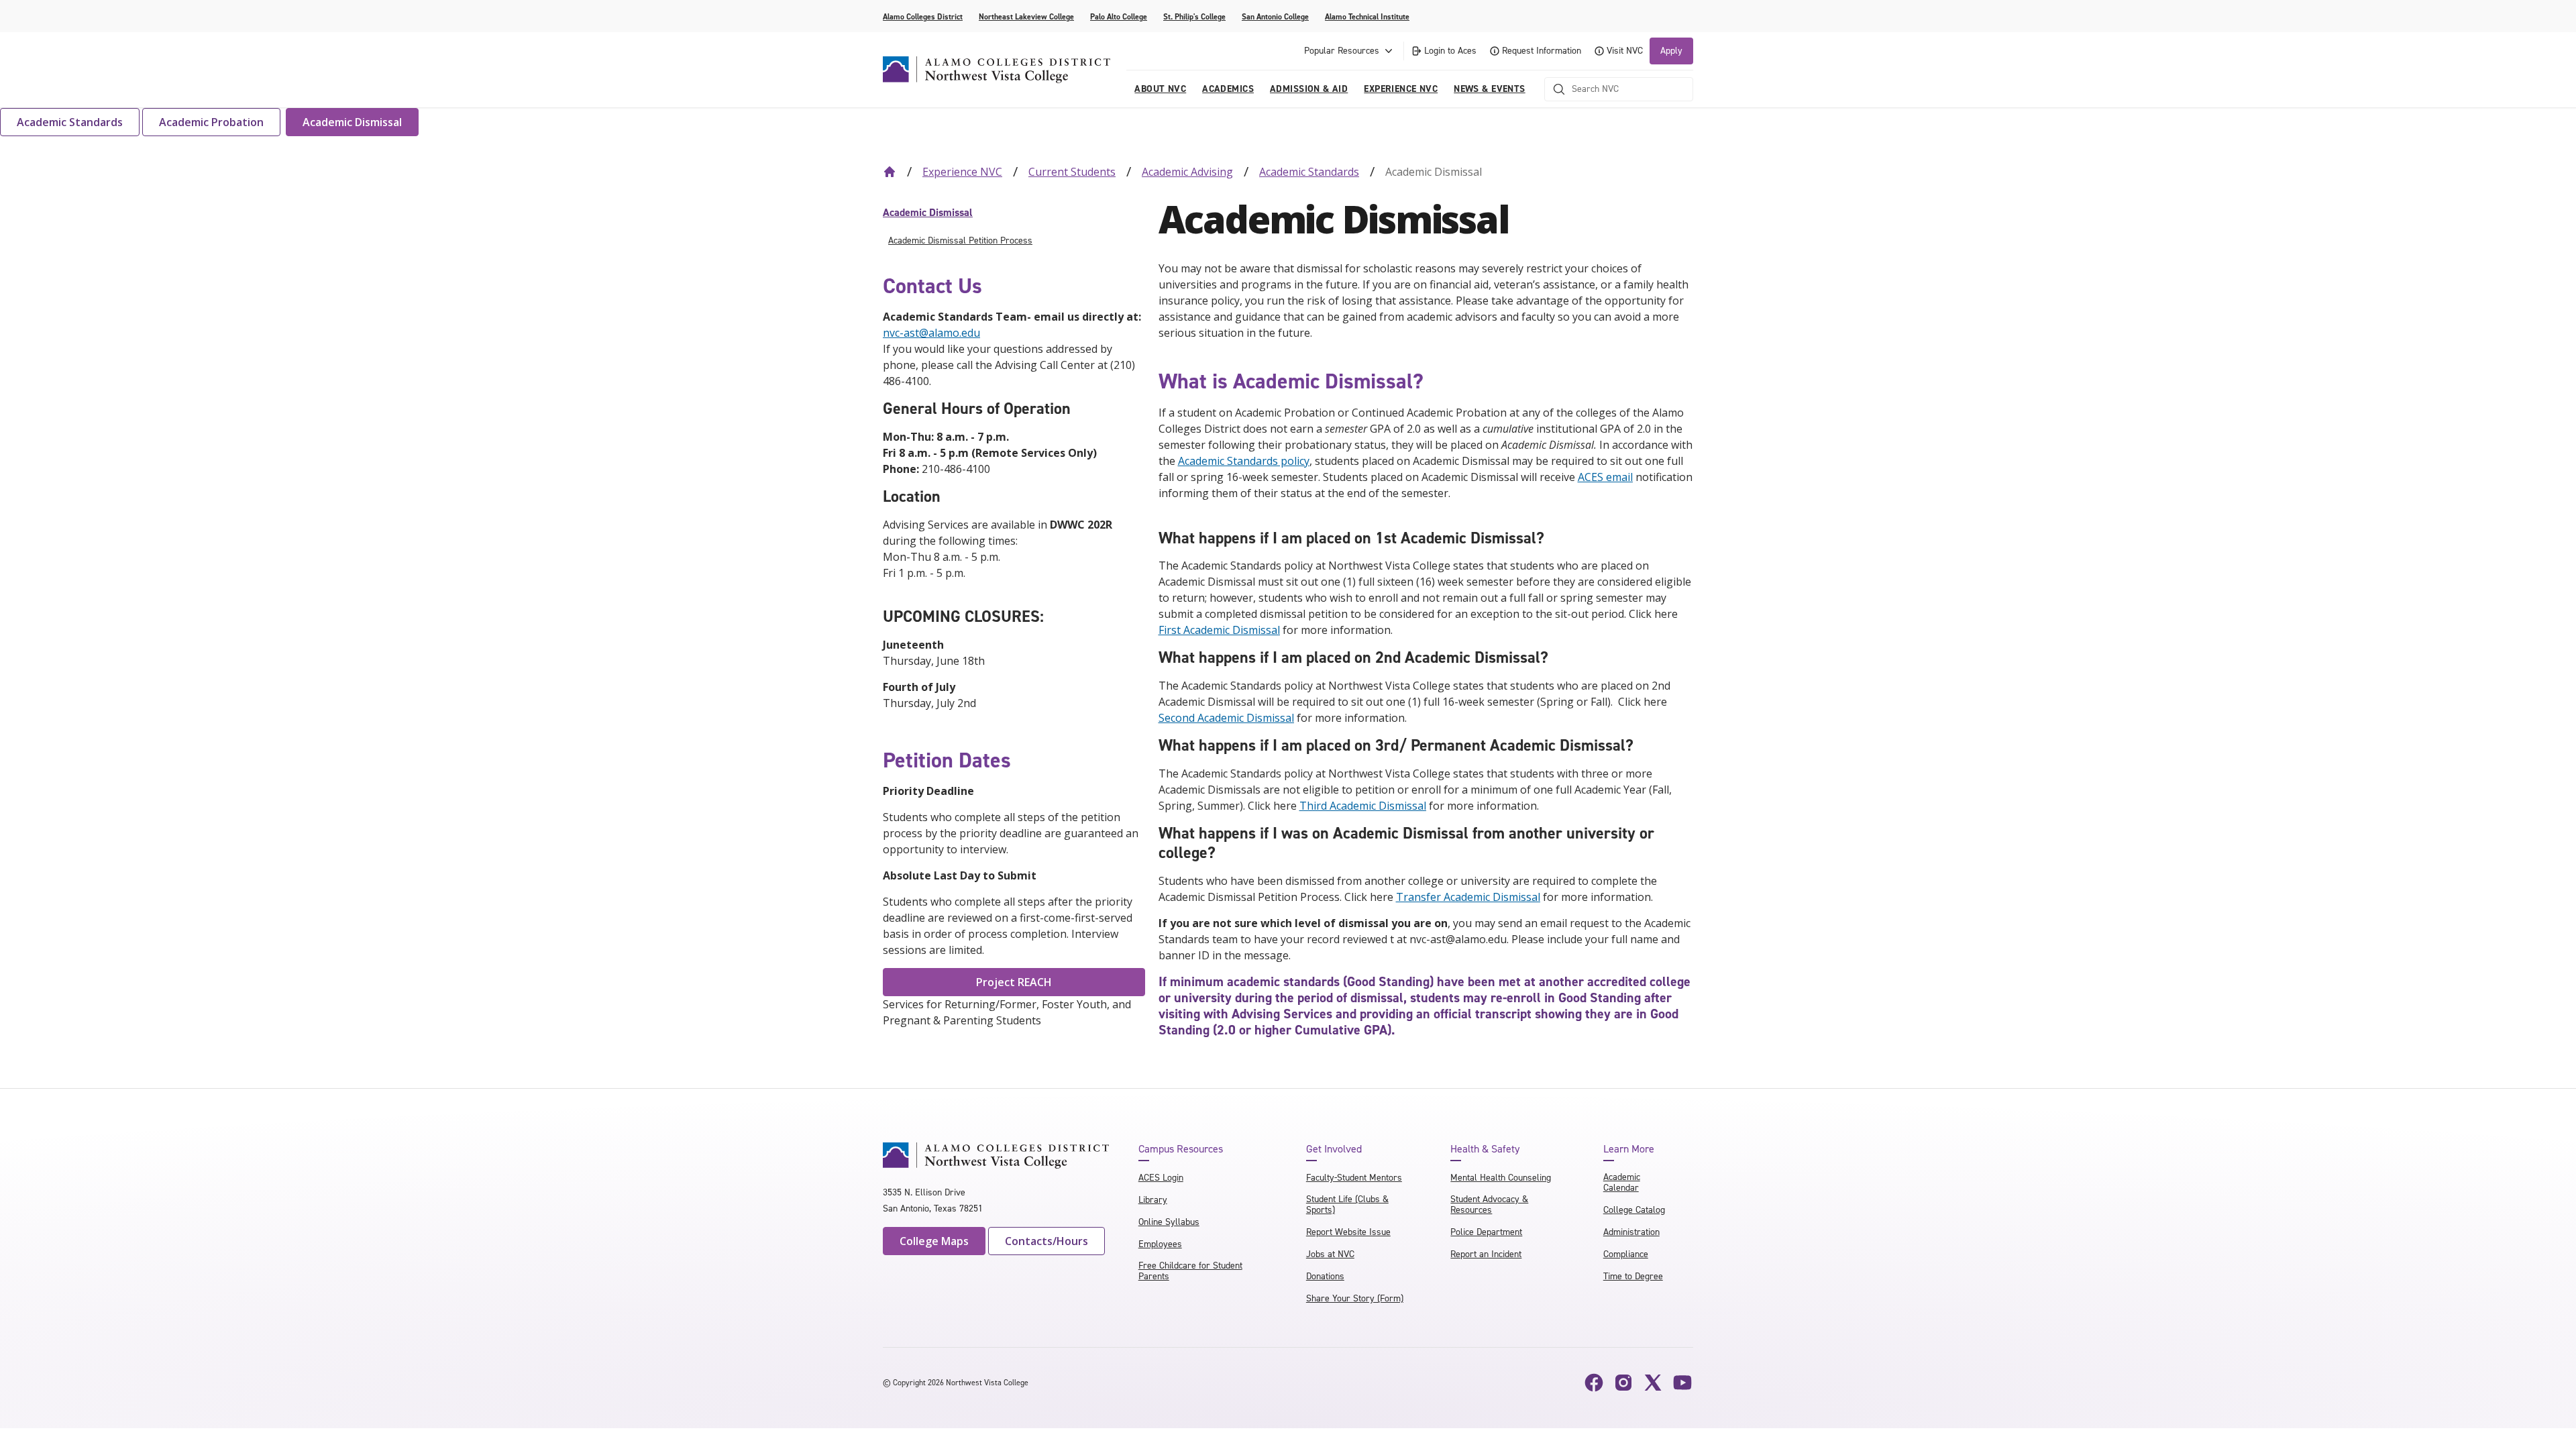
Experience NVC (962, 172)
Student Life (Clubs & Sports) (1347, 1204)
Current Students (1072, 172)
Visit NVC (1625, 51)
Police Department (1486, 1232)
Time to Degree (1633, 1276)
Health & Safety (1485, 1149)
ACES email (1605, 477)
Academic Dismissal (352, 122)
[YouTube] (1682, 1383)
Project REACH (1014, 982)
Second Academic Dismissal (1226, 718)
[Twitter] (1653, 1383)
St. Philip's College (1194, 17)
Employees (1160, 1244)
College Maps (934, 1241)
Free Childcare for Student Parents (1190, 1271)
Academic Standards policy (1244, 461)
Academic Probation (211, 122)
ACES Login (1161, 1178)
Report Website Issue (1348, 1232)
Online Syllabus (1169, 1222)
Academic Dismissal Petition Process (960, 240)
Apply (1671, 51)
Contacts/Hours (1046, 1241)
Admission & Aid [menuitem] (1309, 89)
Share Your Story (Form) (1355, 1298)
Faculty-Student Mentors (1354, 1178)
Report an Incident (1486, 1254)
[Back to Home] (890, 172)
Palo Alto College (1119, 17)
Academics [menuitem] (1228, 89)
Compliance (1626, 1254)
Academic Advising (1187, 172)
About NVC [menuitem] (1160, 89)
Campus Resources (1181, 1149)
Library (1153, 1200)
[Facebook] (1594, 1383)
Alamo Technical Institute (1367, 17)
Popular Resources (1342, 51)
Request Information (1542, 51)
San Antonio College (1275, 17)
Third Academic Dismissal (1363, 806)
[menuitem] (1014, 213)
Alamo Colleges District (923, 17)
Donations (1325, 1276)
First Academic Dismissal (1219, 630)
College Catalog (1634, 1210)
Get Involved (1334, 1149)
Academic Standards (70, 122)
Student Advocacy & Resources (1489, 1204)
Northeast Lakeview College (1026, 17)
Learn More (1629, 1149)
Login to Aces (1450, 51)
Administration (1631, 1232)
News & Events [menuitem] (1489, 89)
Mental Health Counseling (1501, 1178)
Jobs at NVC (1330, 1254)
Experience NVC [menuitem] (1401, 89)
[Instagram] (1623, 1383)
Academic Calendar (1622, 1182)
